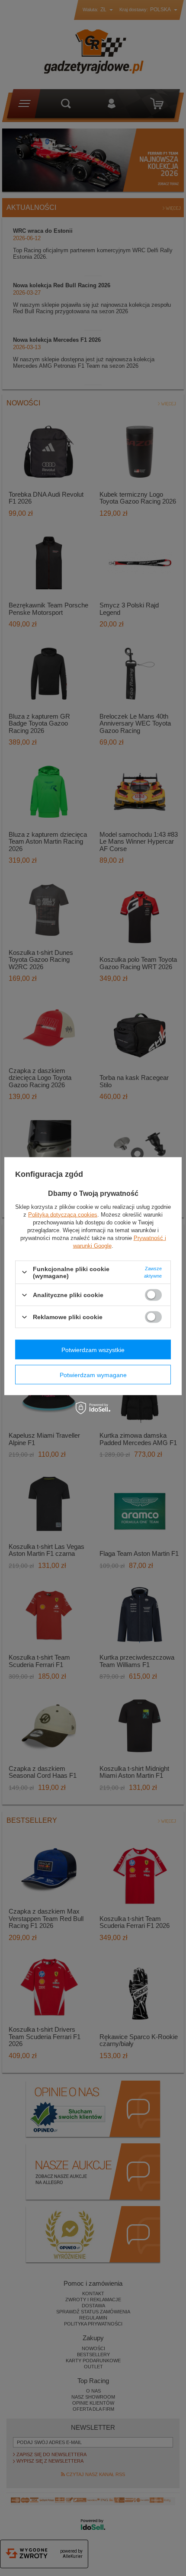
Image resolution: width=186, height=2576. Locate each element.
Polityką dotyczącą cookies (63, 1214)
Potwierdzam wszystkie (93, 1349)
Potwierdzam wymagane (93, 1375)
